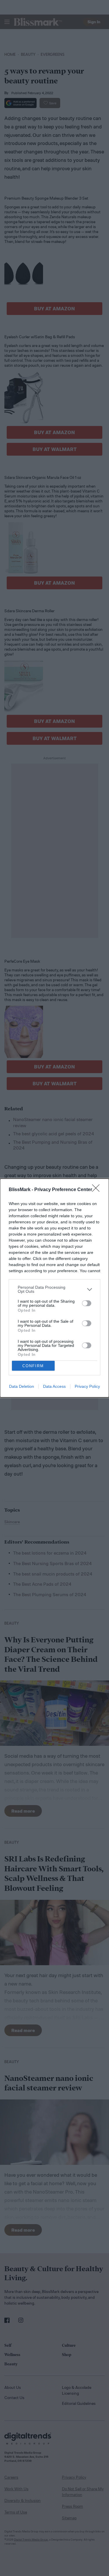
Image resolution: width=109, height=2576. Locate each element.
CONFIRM (33, 1366)
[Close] (98, 1190)
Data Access (54, 1386)
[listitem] (54, 1289)
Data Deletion (22, 1386)
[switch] (87, 1303)
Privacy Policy (87, 1386)
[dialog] (54, 1288)
